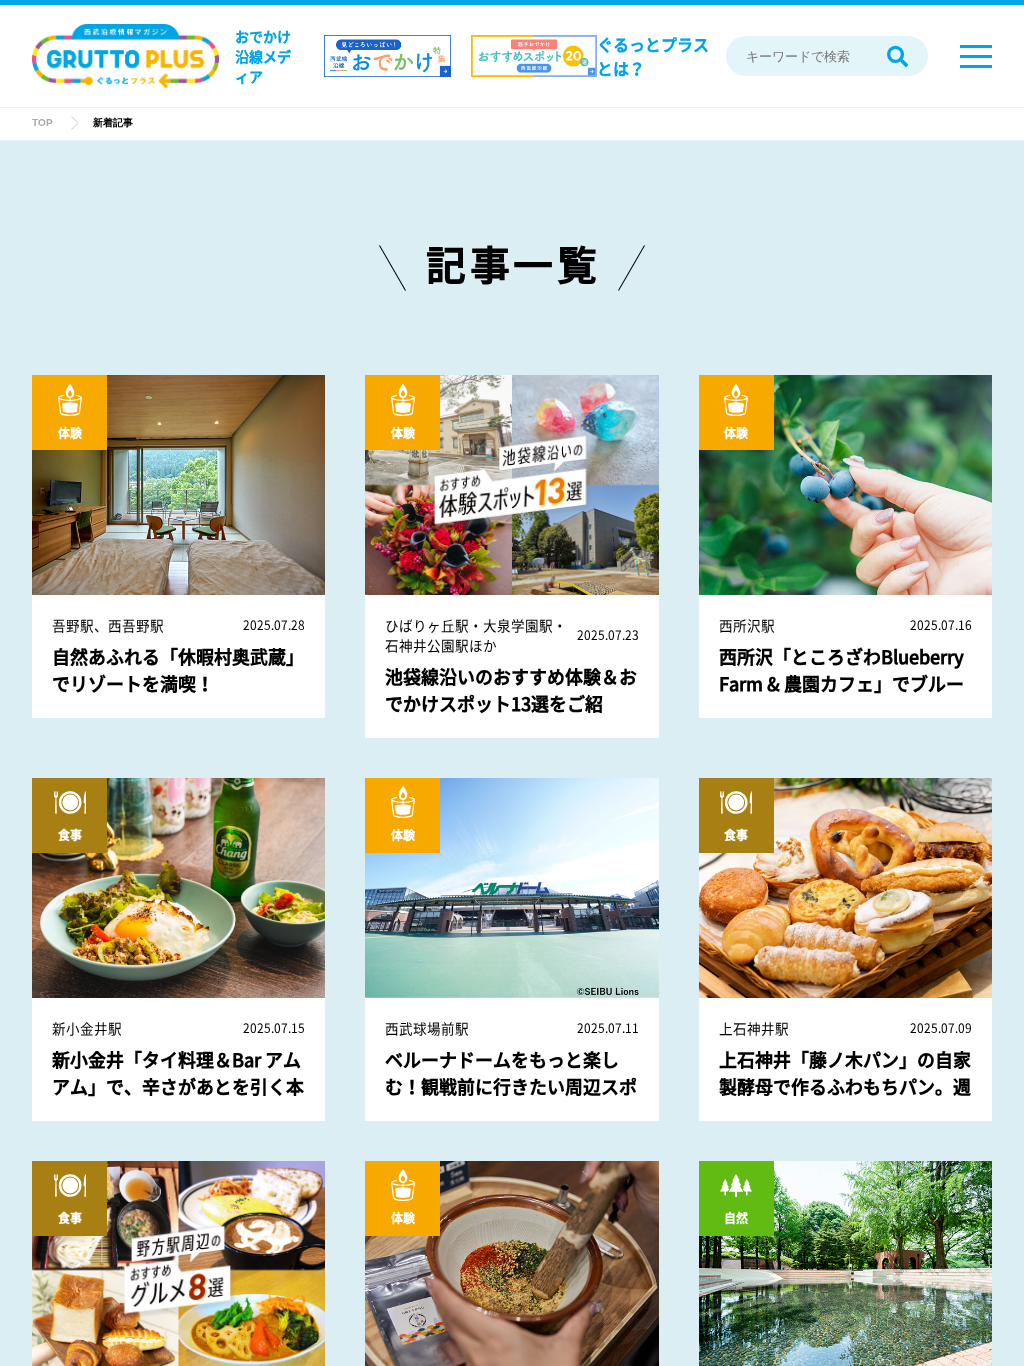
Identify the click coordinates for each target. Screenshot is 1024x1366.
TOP (42, 122)
